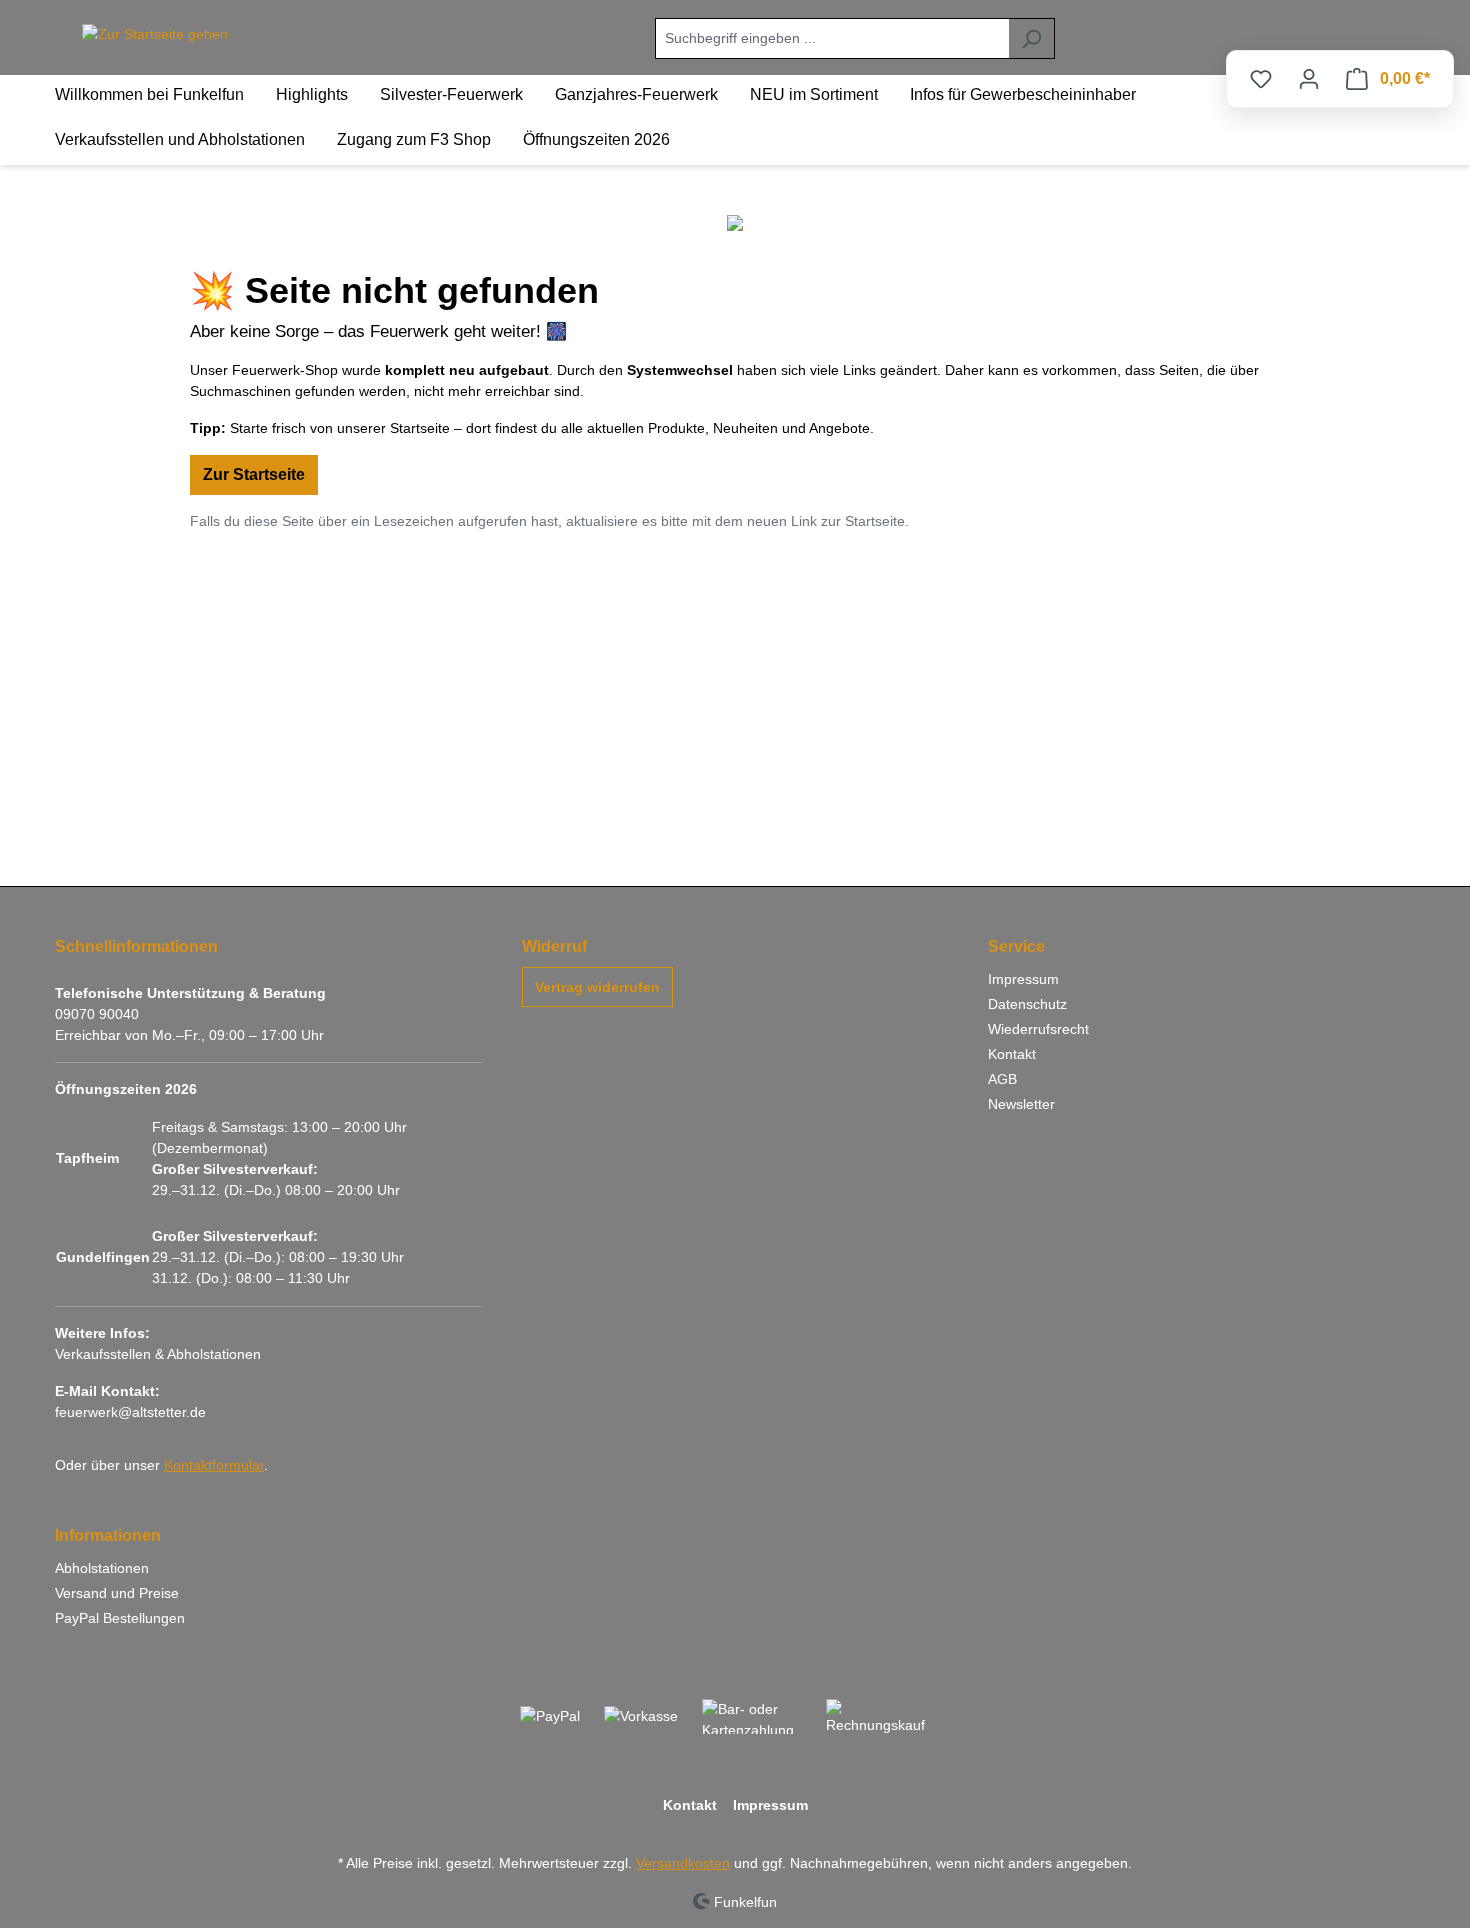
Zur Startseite (254, 474)
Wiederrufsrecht (1038, 1029)
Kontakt (1012, 1054)
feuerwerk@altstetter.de (130, 1412)
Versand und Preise (117, 1593)
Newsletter (1021, 1104)
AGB (1002, 1079)
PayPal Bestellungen (120, 1618)
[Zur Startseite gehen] (155, 35)
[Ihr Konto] (1309, 79)
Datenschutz (1027, 1004)
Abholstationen (102, 1568)
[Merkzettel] (1261, 79)
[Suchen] (1031, 38)
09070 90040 (97, 1014)
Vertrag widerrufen (597, 987)
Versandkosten (683, 1863)
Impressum (1023, 979)
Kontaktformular (214, 1465)
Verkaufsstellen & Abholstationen (158, 1354)
